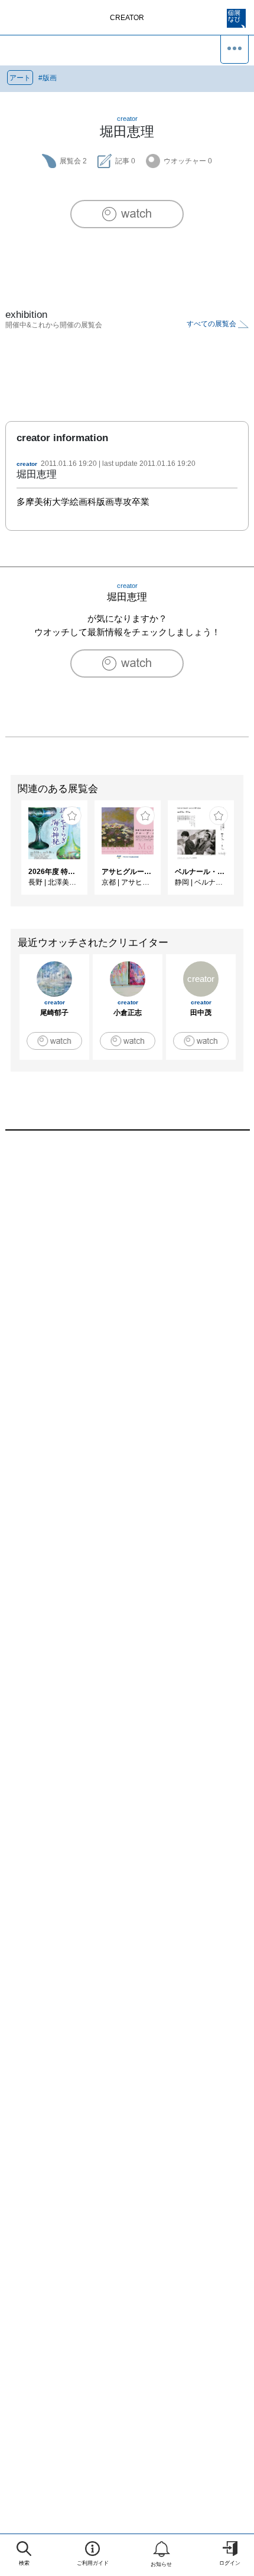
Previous (9, 853)
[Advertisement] (127, 1302)
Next (245, 853)
